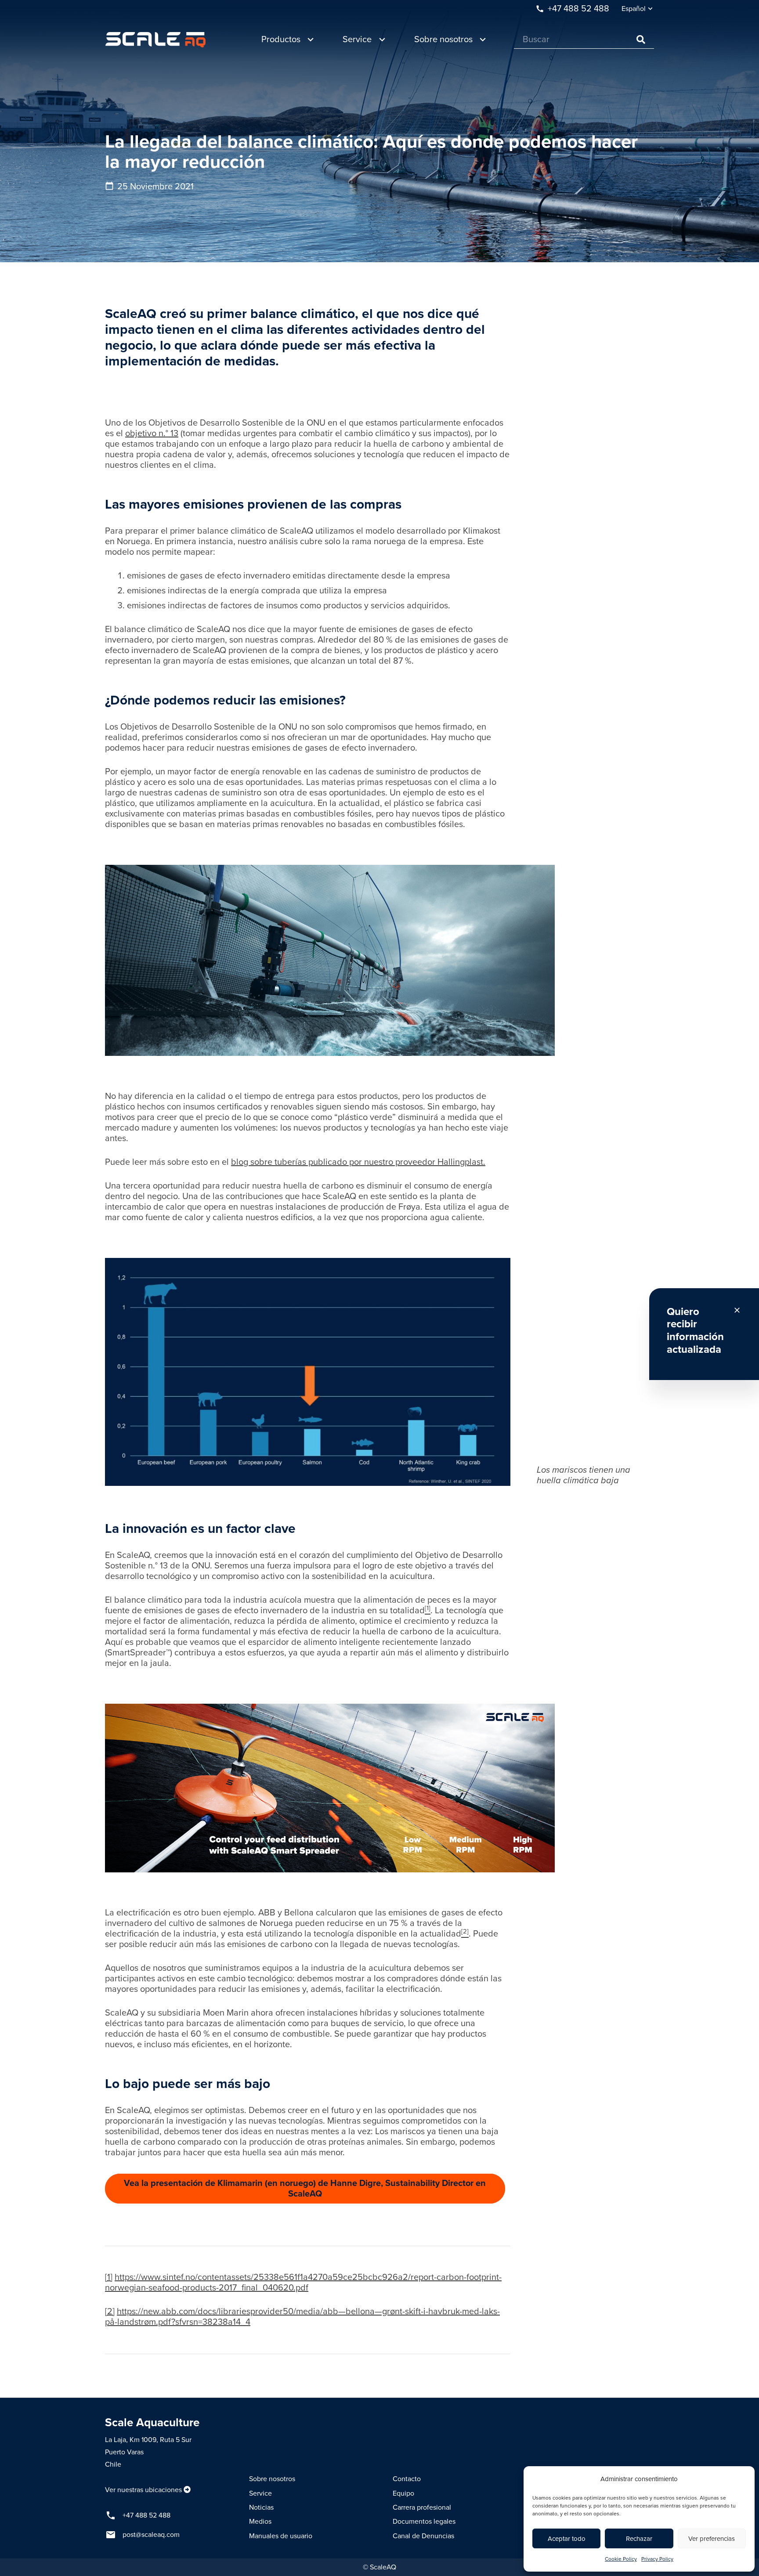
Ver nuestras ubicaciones (143, 2490)
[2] (110, 2312)
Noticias (261, 2507)
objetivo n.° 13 (152, 434)
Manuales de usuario (281, 2536)
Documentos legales (424, 2522)
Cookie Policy (621, 2559)
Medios (260, 2522)
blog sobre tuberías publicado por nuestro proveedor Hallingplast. (358, 1162)
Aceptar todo (567, 2539)
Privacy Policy (657, 2559)
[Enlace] (155, 40)
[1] (109, 2277)
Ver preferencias (712, 2539)
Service (260, 2493)
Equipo (403, 2493)
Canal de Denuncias (423, 2536)
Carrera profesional (422, 2507)
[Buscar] (641, 40)
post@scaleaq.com (151, 2535)
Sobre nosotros (272, 2479)
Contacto (407, 2479)
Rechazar (639, 2539)
